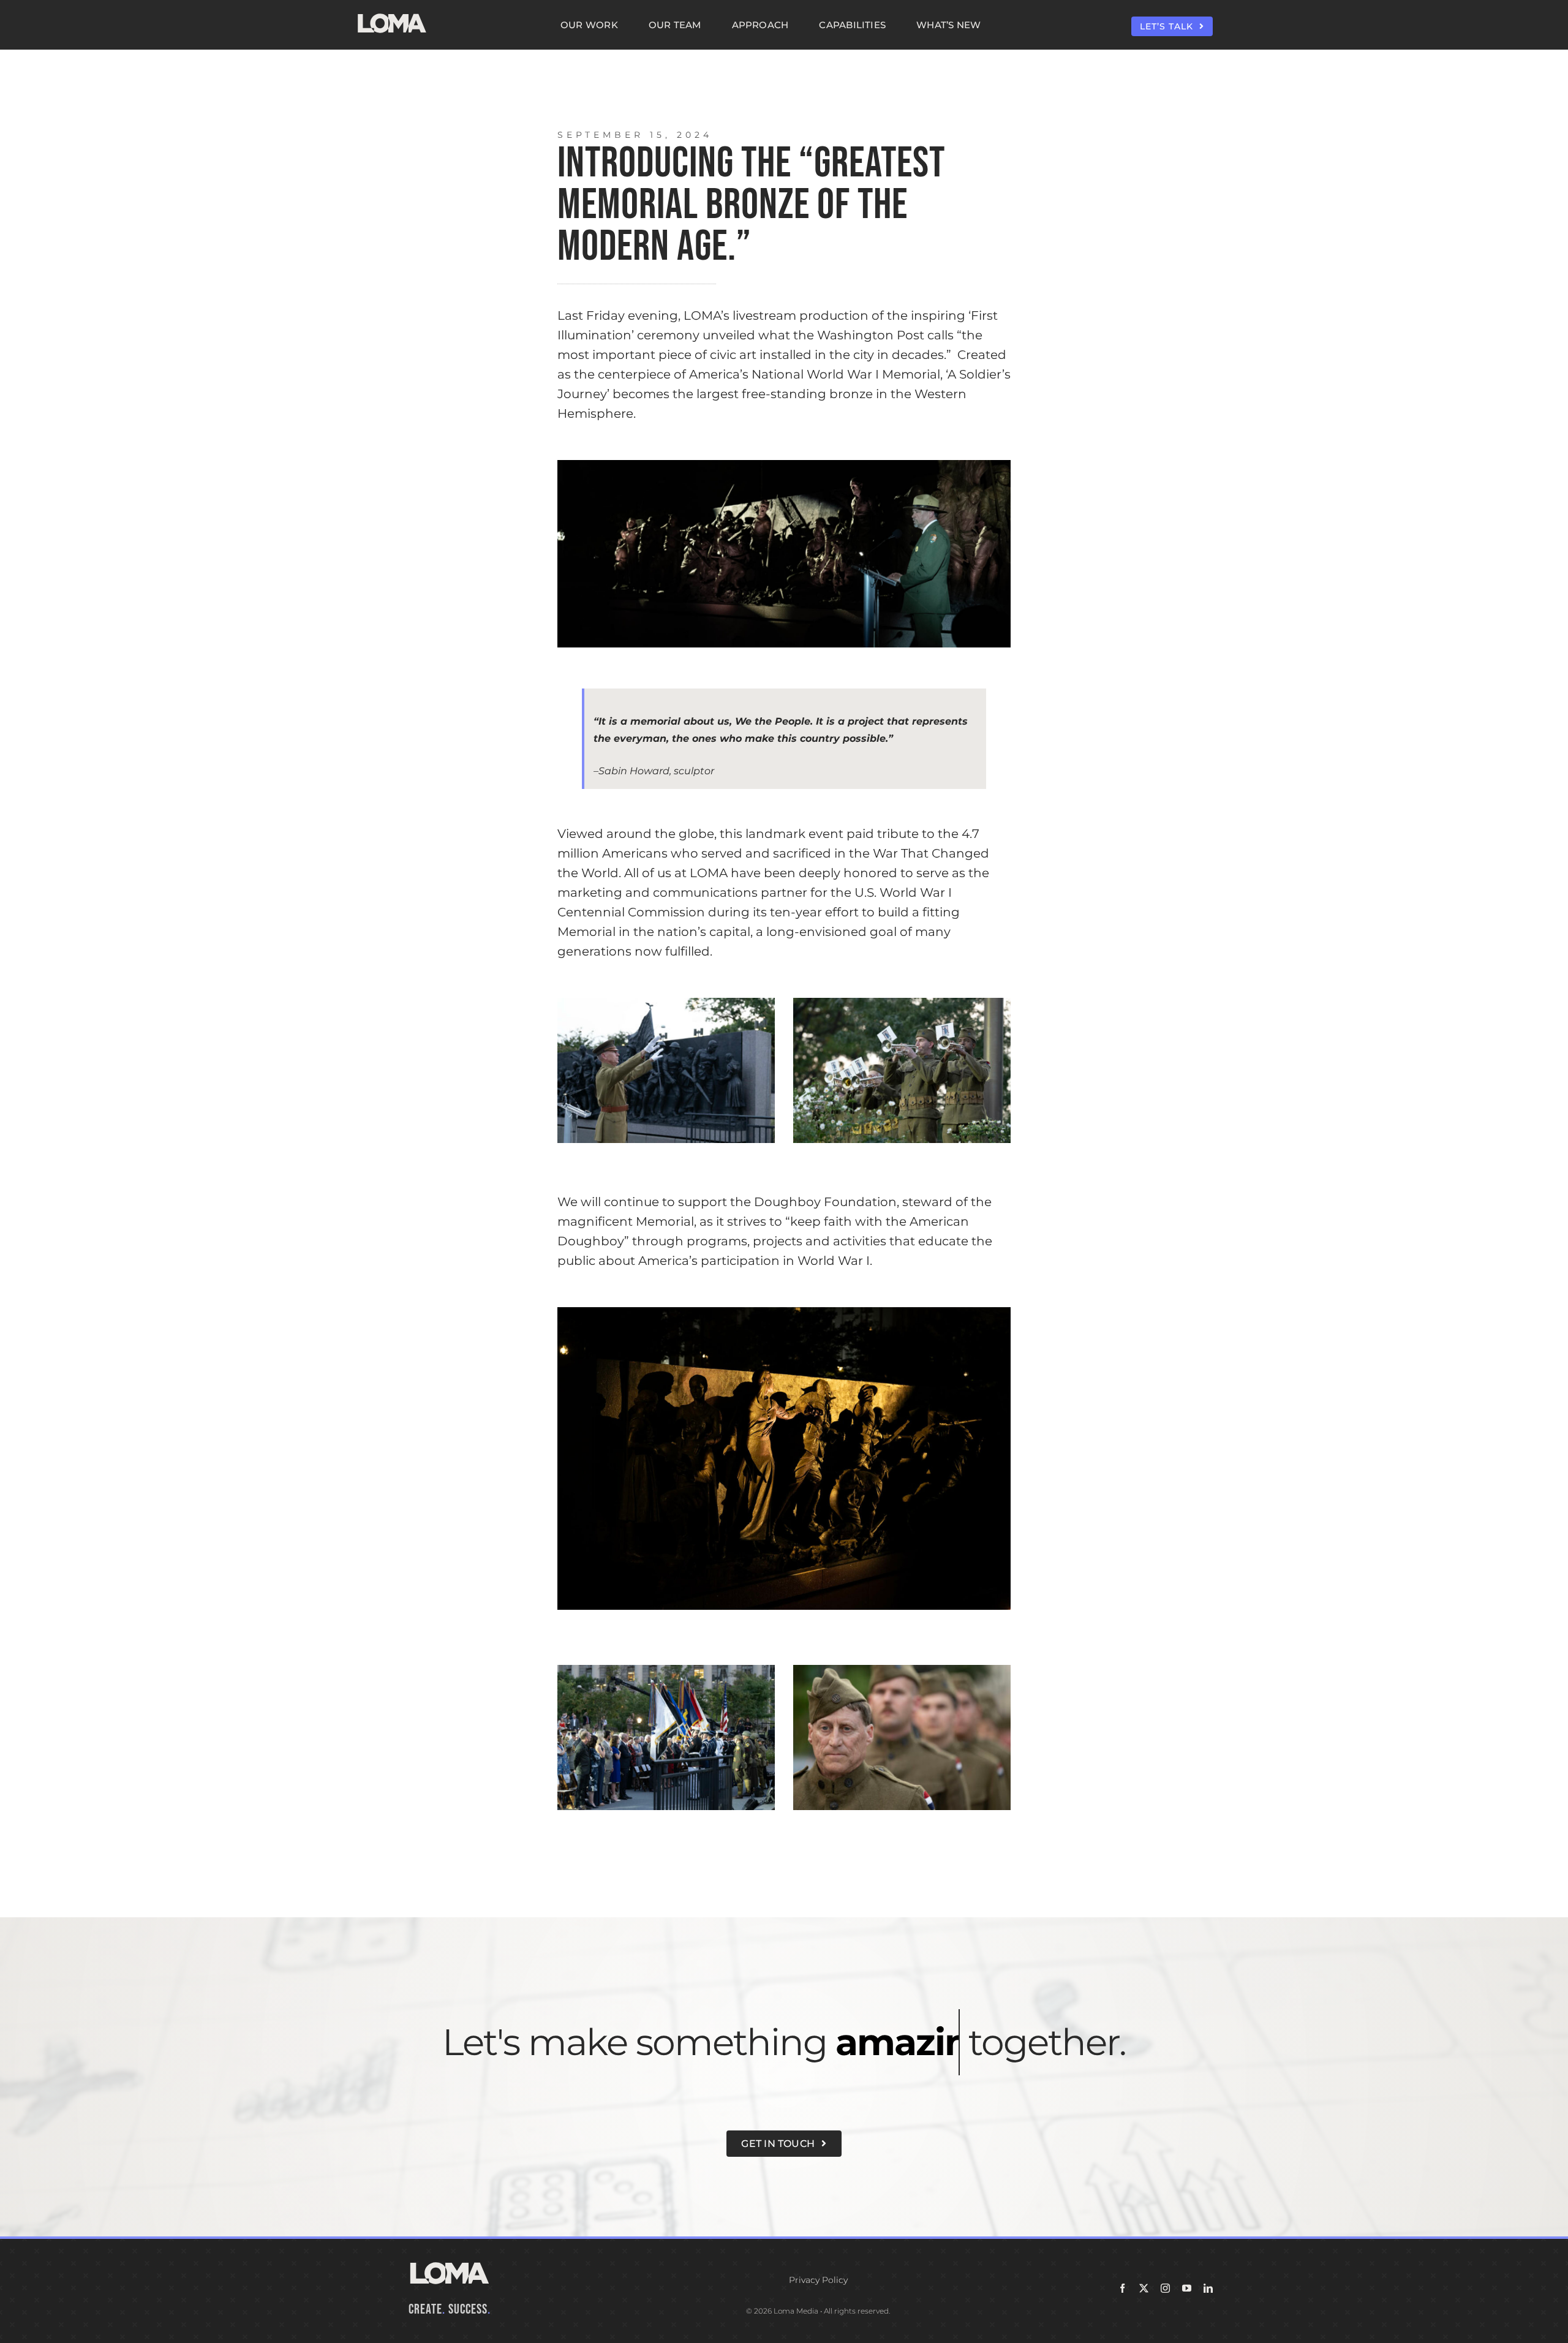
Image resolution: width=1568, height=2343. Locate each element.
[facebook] (1122, 2288)
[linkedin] (1208, 2288)
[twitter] (1144, 2288)
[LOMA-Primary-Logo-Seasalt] (392, 14)
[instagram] (1165, 2288)
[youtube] (1187, 2288)
